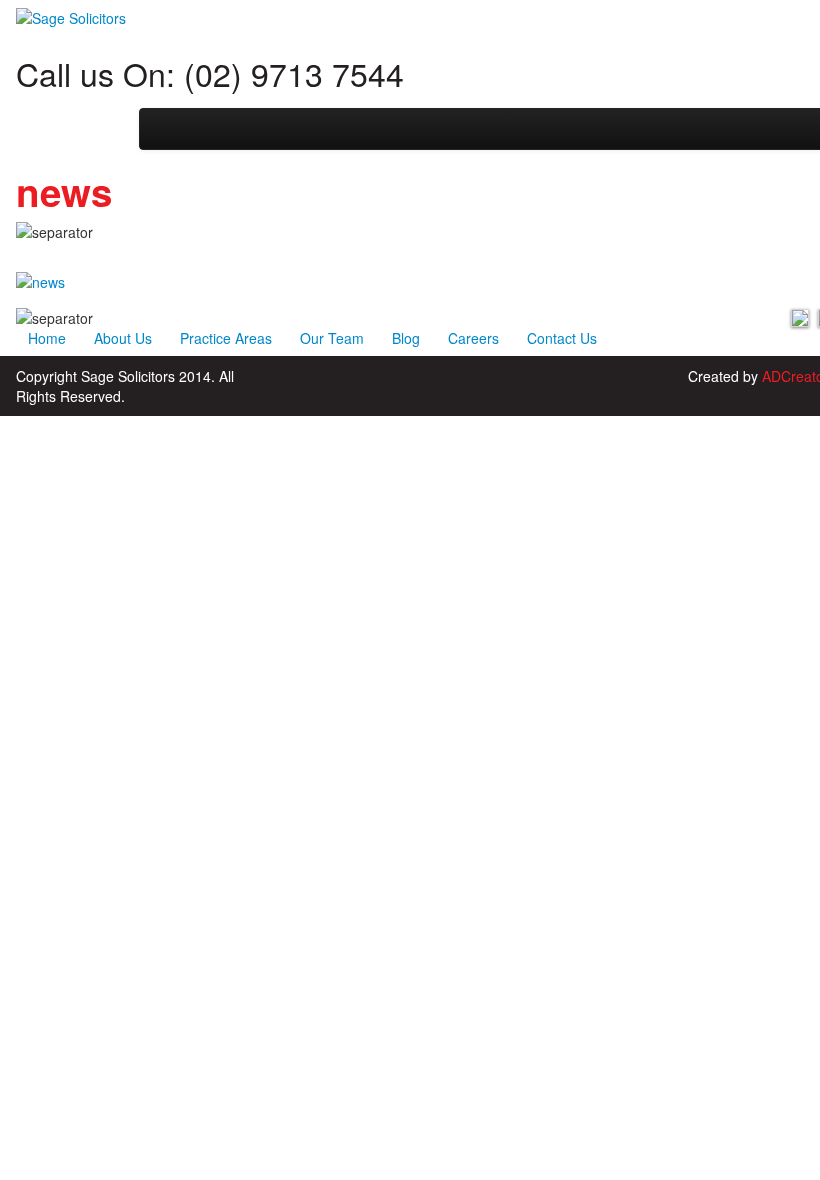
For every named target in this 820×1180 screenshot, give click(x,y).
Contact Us (562, 338)
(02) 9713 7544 (294, 73)
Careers (473, 338)
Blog (406, 338)
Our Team (332, 338)
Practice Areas (226, 338)
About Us (123, 338)
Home (47, 338)
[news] (40, 279)
